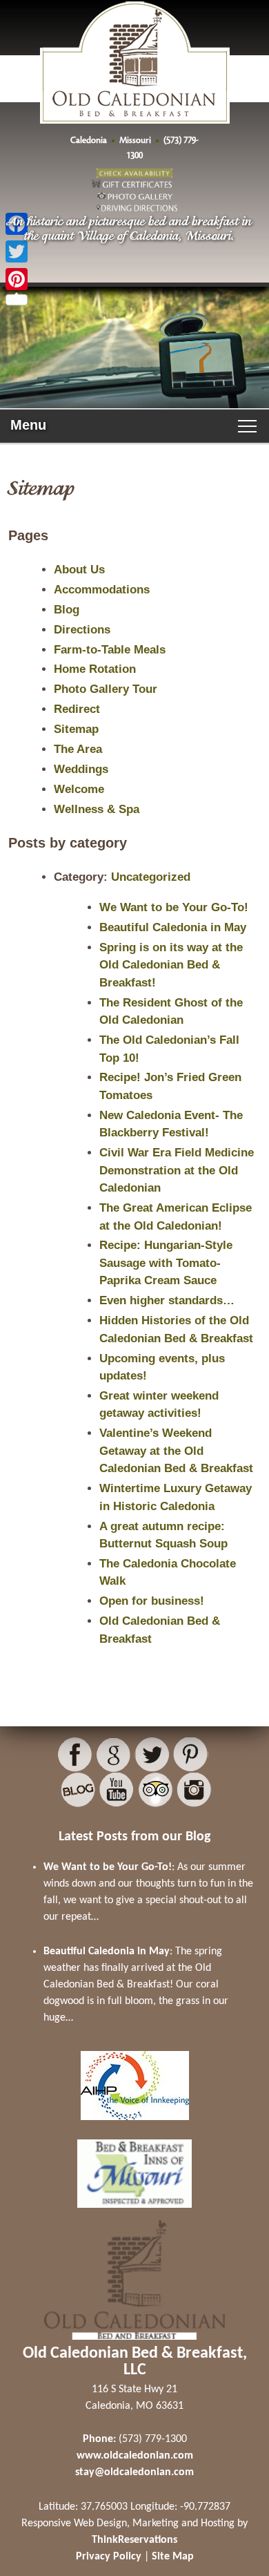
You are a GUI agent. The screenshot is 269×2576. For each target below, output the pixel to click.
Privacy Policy (109, 2557)
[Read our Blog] (78, 1790)
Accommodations (102, 590)
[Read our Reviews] (113, 1755)
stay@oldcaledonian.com (134, 2472)
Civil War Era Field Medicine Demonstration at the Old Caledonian (177, 1170)
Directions (82, 630)
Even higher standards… (167, 1300)
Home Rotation (95, 669)
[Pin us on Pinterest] (191, 1755)
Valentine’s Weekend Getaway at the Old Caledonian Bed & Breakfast (176, 1451)
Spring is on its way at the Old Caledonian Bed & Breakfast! (171, 965)
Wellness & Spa (97, 809)
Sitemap (76, 729)
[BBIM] (134, 2212)
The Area (78, 749)
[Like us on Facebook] (75, 1755)
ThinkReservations (134, 2540)
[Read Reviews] (156, 1790)
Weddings (81, 769)
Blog (67, 610)
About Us (79, 570)
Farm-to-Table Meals (110, 650)
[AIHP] (135, 2124)
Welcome (79, 789)
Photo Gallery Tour (106, 689)
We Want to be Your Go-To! (174, 907)
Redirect (77, 709)
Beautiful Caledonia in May (173, 927)
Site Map (173, 2557)
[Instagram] (194, 1790)
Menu (28, 425)
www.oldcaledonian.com (135, 2456)
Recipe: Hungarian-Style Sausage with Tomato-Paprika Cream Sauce (166, 1263)
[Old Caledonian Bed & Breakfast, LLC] (135, 94)
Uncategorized (151, 877)
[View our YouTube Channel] (117, 1790)
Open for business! (152, 1601)
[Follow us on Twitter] (152, 1755)
